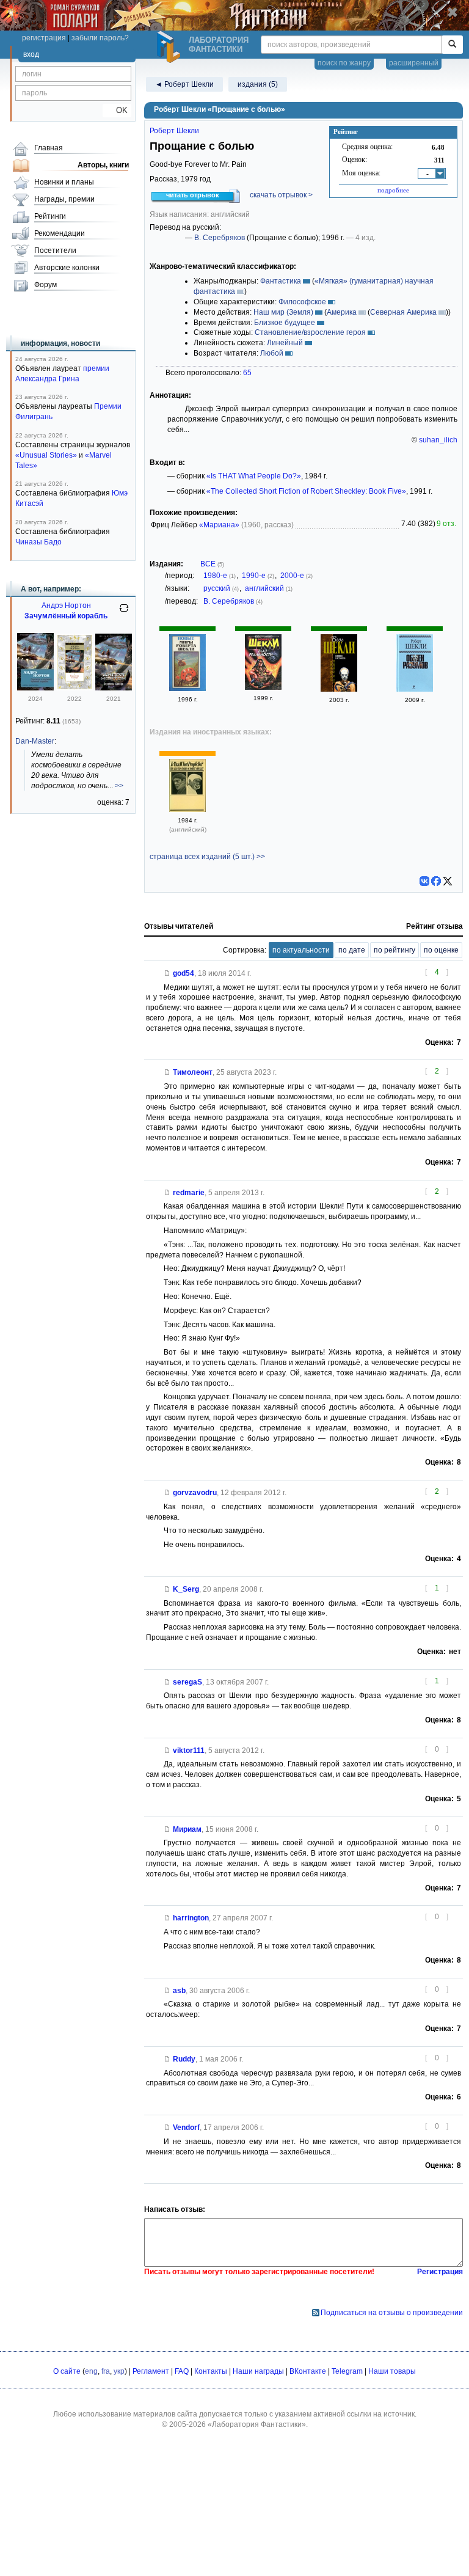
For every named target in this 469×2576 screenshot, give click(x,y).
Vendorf (186, 2128)
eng (91, 2371)
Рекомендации (60, 233)
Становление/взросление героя (310, 332)
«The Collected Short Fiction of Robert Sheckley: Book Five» (306, 491)
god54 (184, 973)
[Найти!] (452, 45)
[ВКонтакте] (424, 881)
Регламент (151, 2371)
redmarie (189, 1193)
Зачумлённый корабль (66, 616)
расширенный (414, 63)
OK (117, 110)
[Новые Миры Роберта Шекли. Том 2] (187, 689)
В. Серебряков (220, 238)
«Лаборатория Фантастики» (257, 2424)
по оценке (441, 950)
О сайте (67, 2371)
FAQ (182, 2371)
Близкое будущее (285, 323)
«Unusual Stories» (46, 455)
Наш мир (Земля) (283, 312)
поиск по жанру (344, 63)
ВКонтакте (308, 2371)
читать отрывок (193, 195)
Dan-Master (35, 741)
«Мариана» (219, 525)
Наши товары (392, 2371)
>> (119, 786)
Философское (302, 302)
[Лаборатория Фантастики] (170, 47)
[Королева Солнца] (75, 688)
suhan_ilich (438, 440)
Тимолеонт (193, 1072)
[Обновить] (124, 613)
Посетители (55, 251)
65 (247, 373)
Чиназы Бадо (38, 542)
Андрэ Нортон (66, 606)
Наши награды (258, 2371)
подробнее (393, 190)
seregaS (187, 1682)
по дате (352, 950)
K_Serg (186, 1589)
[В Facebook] (436, 881)
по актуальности (301, 950)
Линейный (285, 343)
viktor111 (189, 1751)
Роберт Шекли (174, 131)
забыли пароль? (100, 38)
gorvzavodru (195, 1493)
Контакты (211, 2371)
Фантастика (281, 281)
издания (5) (258, 84)
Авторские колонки (67, 268)
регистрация (44, 38)
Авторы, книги (103, 165)
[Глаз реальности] (263, 687)
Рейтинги (50, 216)
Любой (272, 353)
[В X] (448, 881)
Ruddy (184, 2059)
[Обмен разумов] (339, 689)
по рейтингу (394, 950)
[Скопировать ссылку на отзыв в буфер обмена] (167, 973)
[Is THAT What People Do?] (187, 810)
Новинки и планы (64, 182)
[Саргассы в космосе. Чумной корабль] (35, 688)
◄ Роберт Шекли (184, 84)
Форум (45, 285)
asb (179, 1991)
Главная (49, 148)
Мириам (187, 1829)
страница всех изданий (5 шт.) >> (207, 857)
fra (106, 2371)
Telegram (347, 2371)
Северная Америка (403, 312)
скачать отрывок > (281, 195)
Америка (342, 312)
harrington (191, 1918)
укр (119, 2371)
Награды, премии (64, 199)
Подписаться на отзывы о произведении (392, 2313)
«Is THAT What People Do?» (254, 476)
